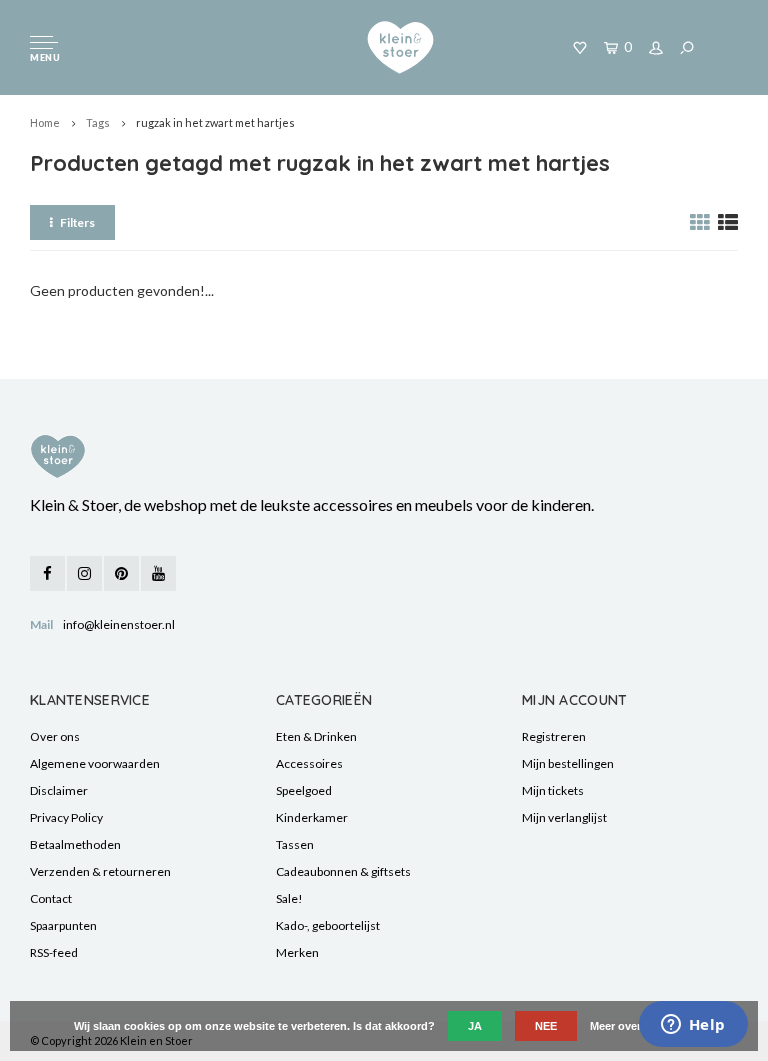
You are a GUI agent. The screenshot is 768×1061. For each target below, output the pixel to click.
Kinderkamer (312, 817)
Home (45, 122)
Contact (51, 898)
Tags (98, 122)
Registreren (554, 736)
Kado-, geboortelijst (328, 925)
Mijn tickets (553, 790)
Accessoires (309, 763)
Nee (546, 1026)
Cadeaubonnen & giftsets (343, 871)
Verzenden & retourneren (100, 871)
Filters (77, 222)
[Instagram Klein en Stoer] (84, 573)
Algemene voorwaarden (95, 763)
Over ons (55, 736)
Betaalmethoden (75, 844)
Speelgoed (304, 790)
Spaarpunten (63, 925)
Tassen (295, 844)
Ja (475, 1026)
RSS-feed (54, 952)
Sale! (289, 898)
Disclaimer (59, 790)
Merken (297, 952)
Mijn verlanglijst (564, 817)
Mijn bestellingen (568, 763)
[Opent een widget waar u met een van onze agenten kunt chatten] (693, 1026)
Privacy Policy (66, 817)
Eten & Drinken (316, 736)
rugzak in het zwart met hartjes (215, 122)
